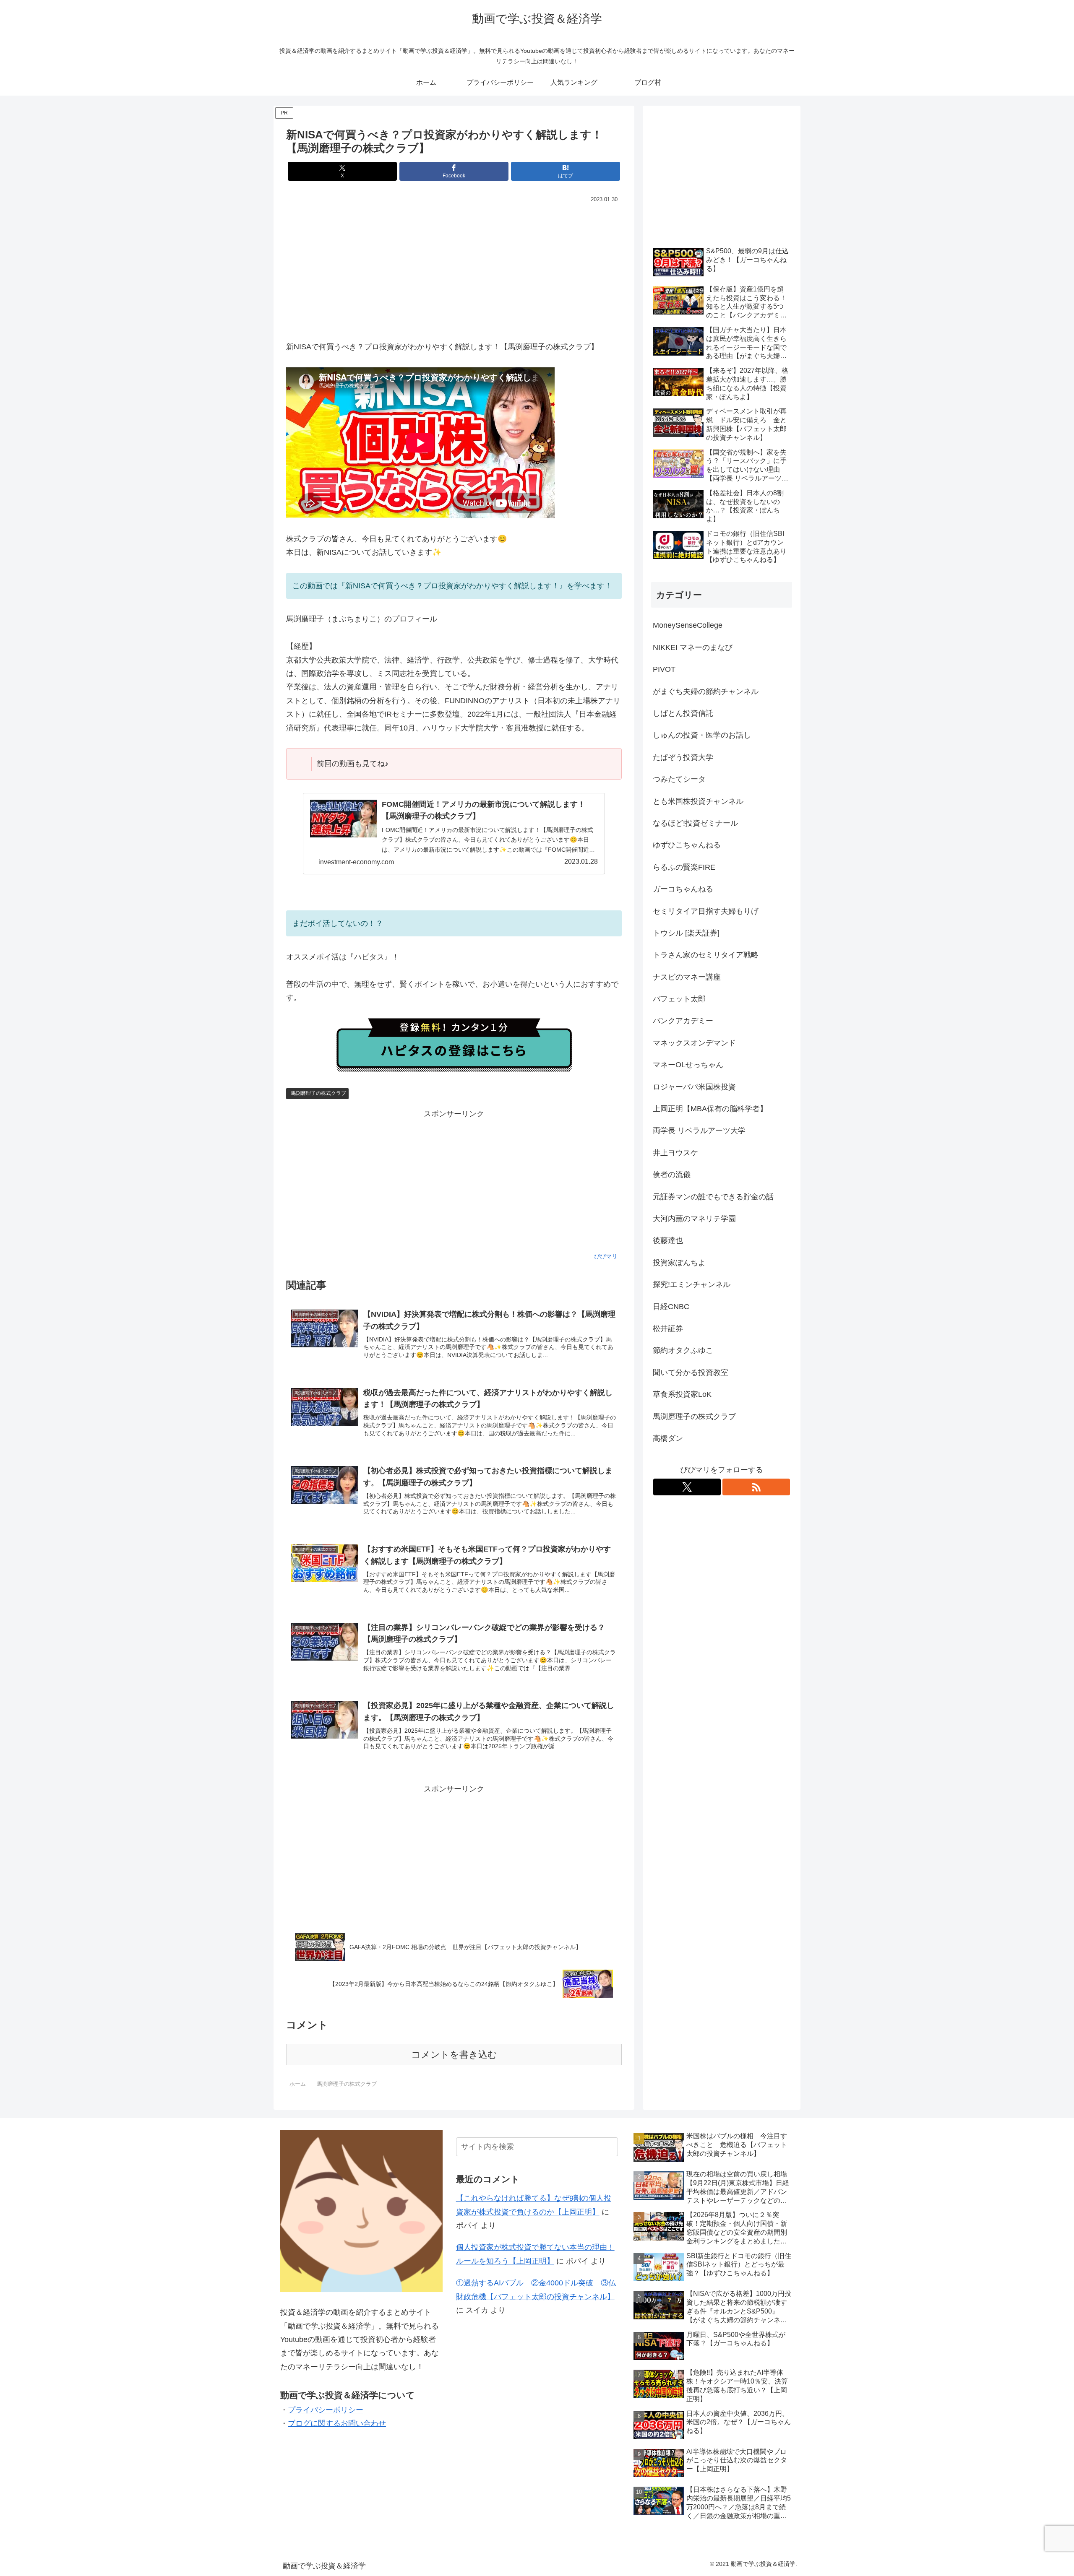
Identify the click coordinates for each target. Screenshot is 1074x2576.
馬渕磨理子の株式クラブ (318, 1093)
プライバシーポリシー (326, 2410)
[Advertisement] (454, 268)
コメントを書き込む (454, 2055)
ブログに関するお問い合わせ (337, 2423)
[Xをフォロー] (687, 1487)
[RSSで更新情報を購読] (756, 1487)
